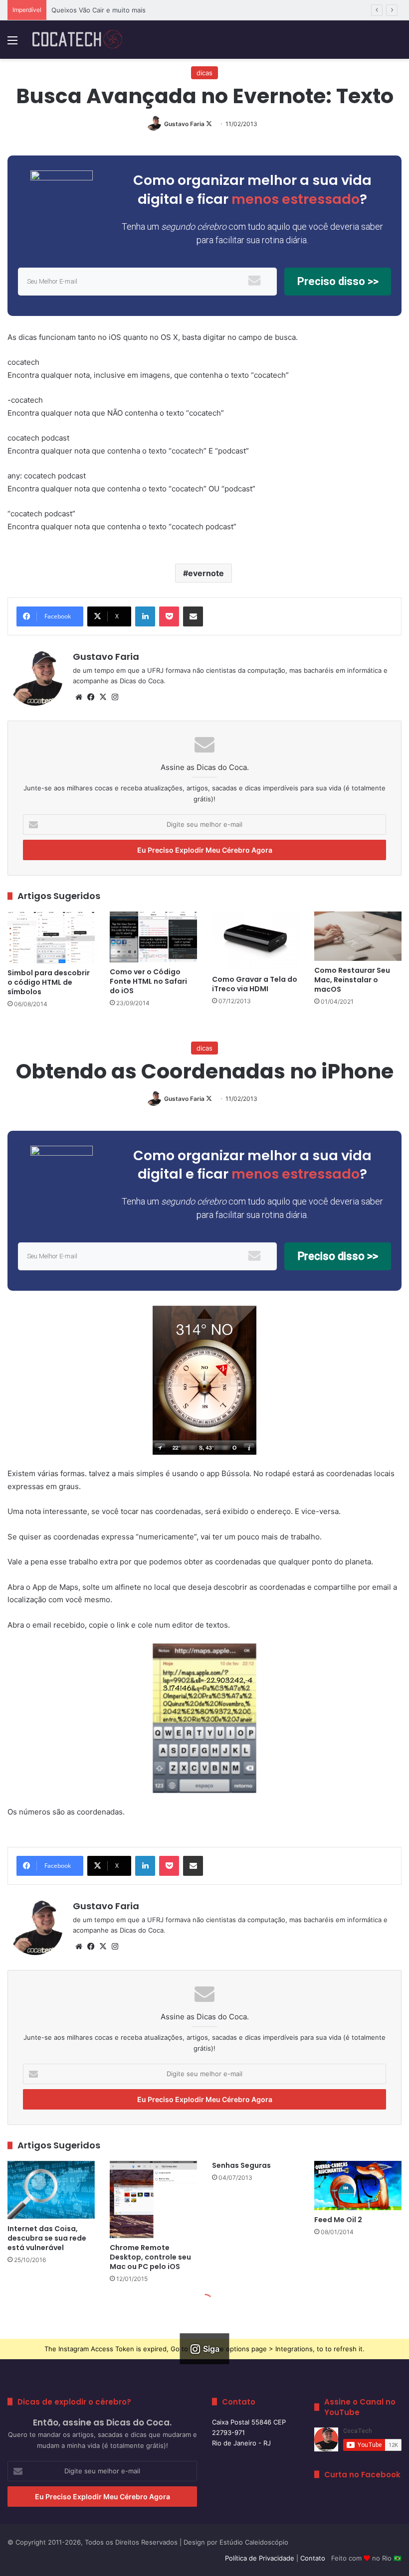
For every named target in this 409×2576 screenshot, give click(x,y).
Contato (313, 2558)
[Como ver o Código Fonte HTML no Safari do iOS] (153, 937)
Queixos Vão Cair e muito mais (99, 10)
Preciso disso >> (338, 281)
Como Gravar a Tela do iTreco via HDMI (255, 984)
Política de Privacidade (260, 2558)
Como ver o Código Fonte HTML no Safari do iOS (148, 981)
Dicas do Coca (142, 681)
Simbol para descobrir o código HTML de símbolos (49, 982)
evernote (206, 573)
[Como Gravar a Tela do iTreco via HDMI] (256, 941)
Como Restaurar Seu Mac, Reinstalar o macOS (352, 980)
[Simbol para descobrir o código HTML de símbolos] (51, 937)
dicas (204, 73)
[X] (103, 697)
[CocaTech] (77, 40)
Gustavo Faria (184, 124)
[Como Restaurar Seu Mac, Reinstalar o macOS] (358, 936)
